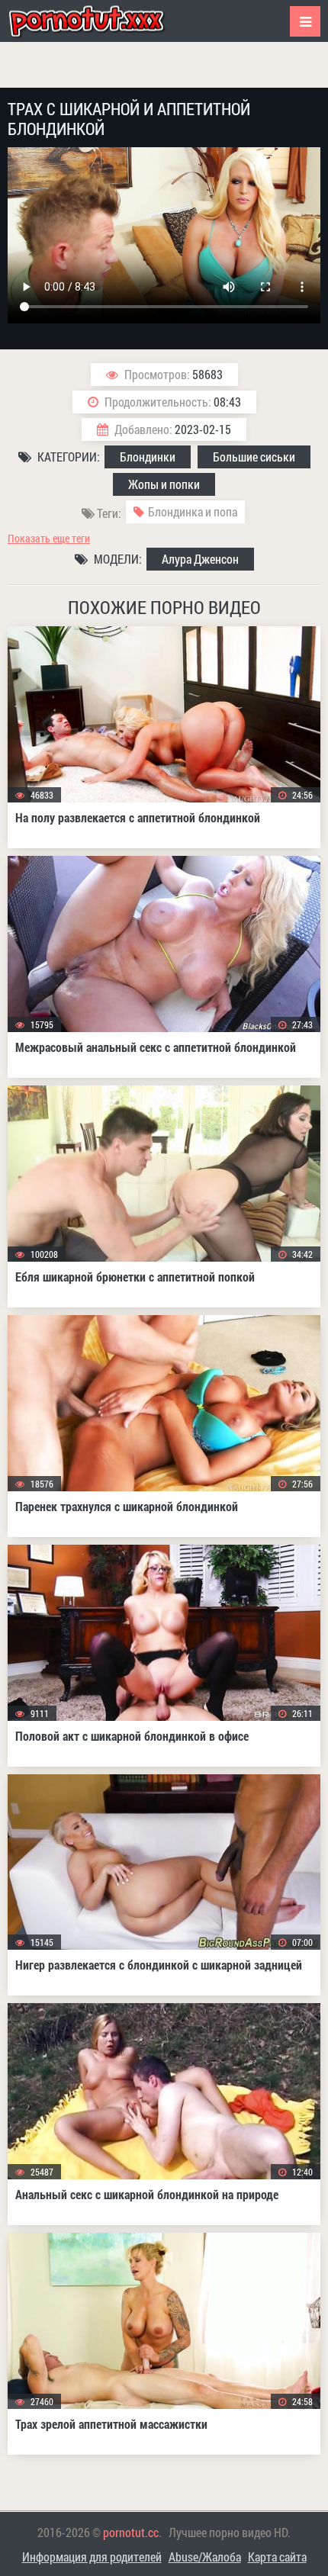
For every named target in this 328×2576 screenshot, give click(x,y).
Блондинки (148, 457)
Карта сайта (277, 2557)
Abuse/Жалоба (205, 2557)
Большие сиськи (254, 457)
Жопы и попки (164, 484)
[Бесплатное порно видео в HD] (99, 21)
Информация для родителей (92, 2557)
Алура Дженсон (200, 559)
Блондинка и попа (193, 511)
